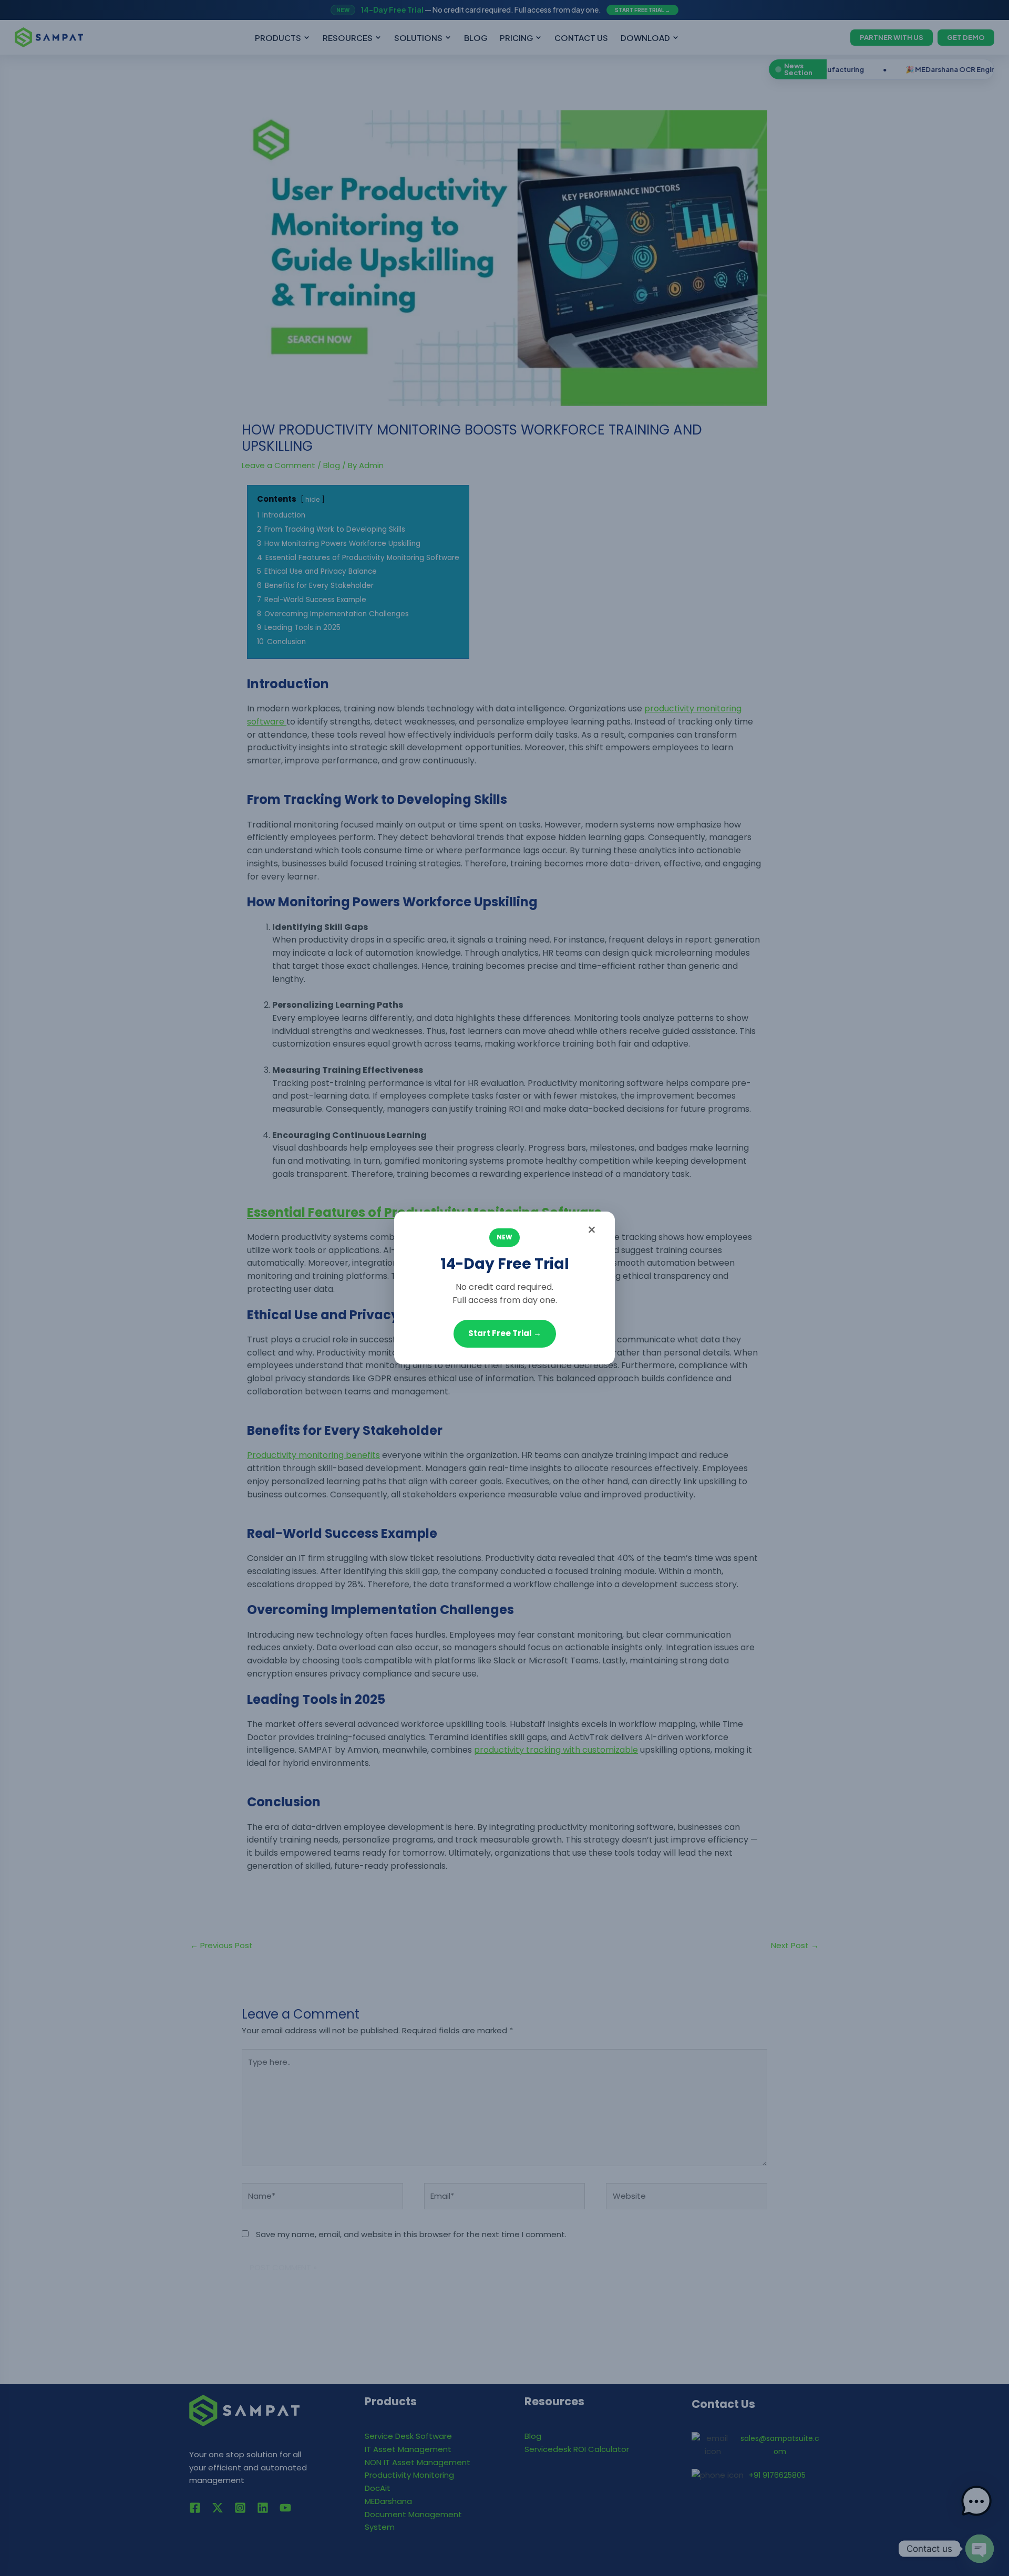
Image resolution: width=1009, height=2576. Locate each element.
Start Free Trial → (505, 1333)
